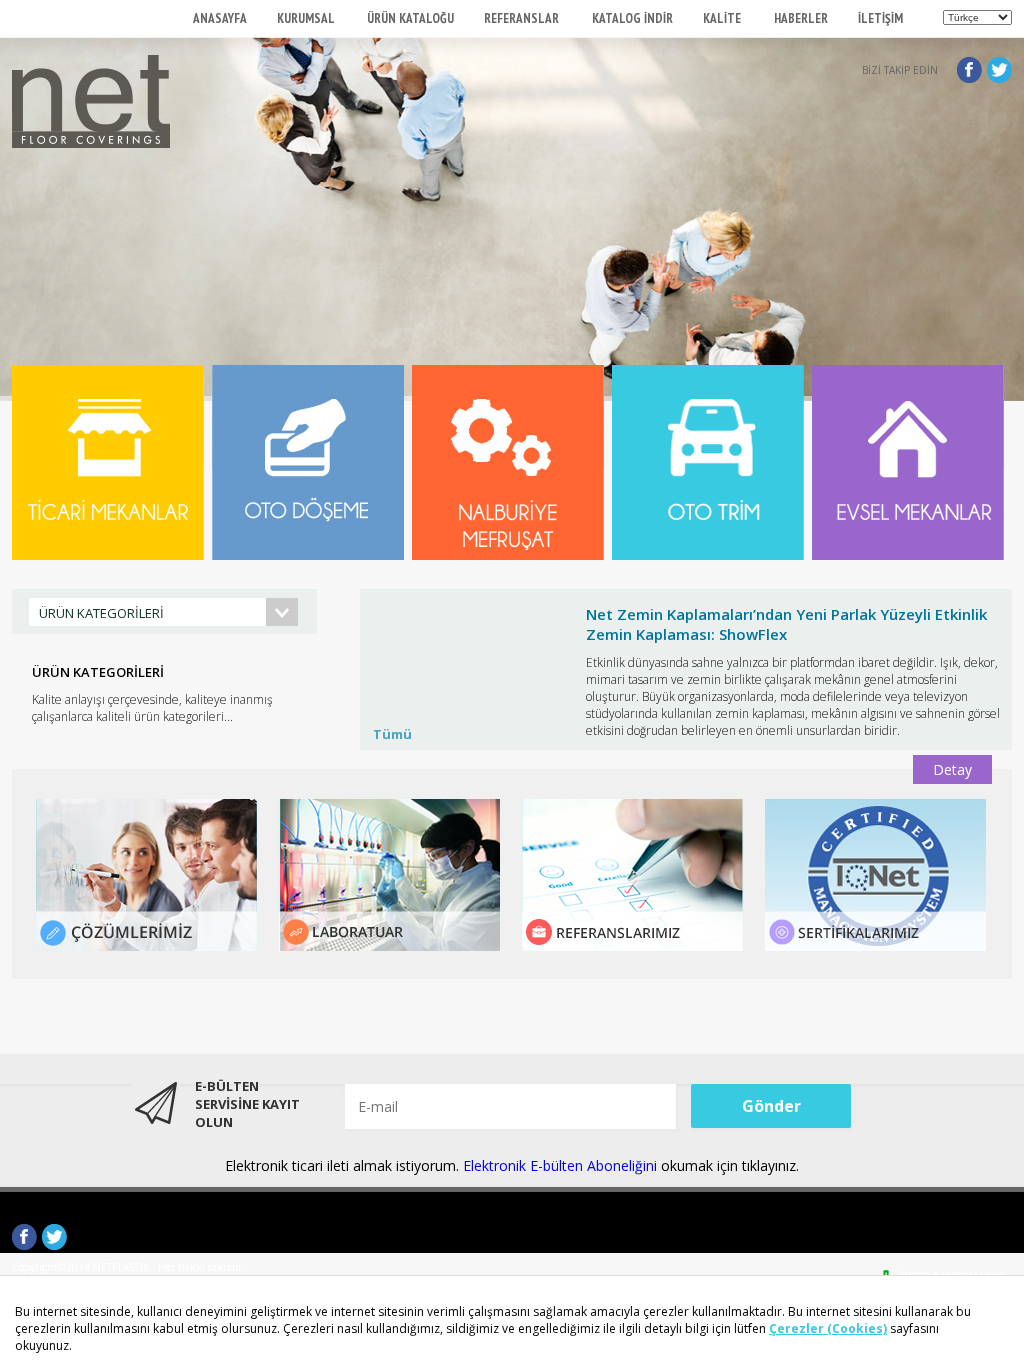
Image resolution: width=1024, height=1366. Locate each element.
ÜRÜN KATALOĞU (410, 18)
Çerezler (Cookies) (828, 1328)
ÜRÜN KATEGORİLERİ (101, 613)
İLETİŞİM (880, 18)
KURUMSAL (307, 18)
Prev (386, 704)
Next (986, 704)
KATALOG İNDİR (632, 18)
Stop (1002, 583)
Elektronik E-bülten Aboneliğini (562, 1165)
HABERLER (801, 18)
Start (987, 583)
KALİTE (723, 18)
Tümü (392, 734)
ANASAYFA (220, 18)
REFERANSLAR (523, 18)
